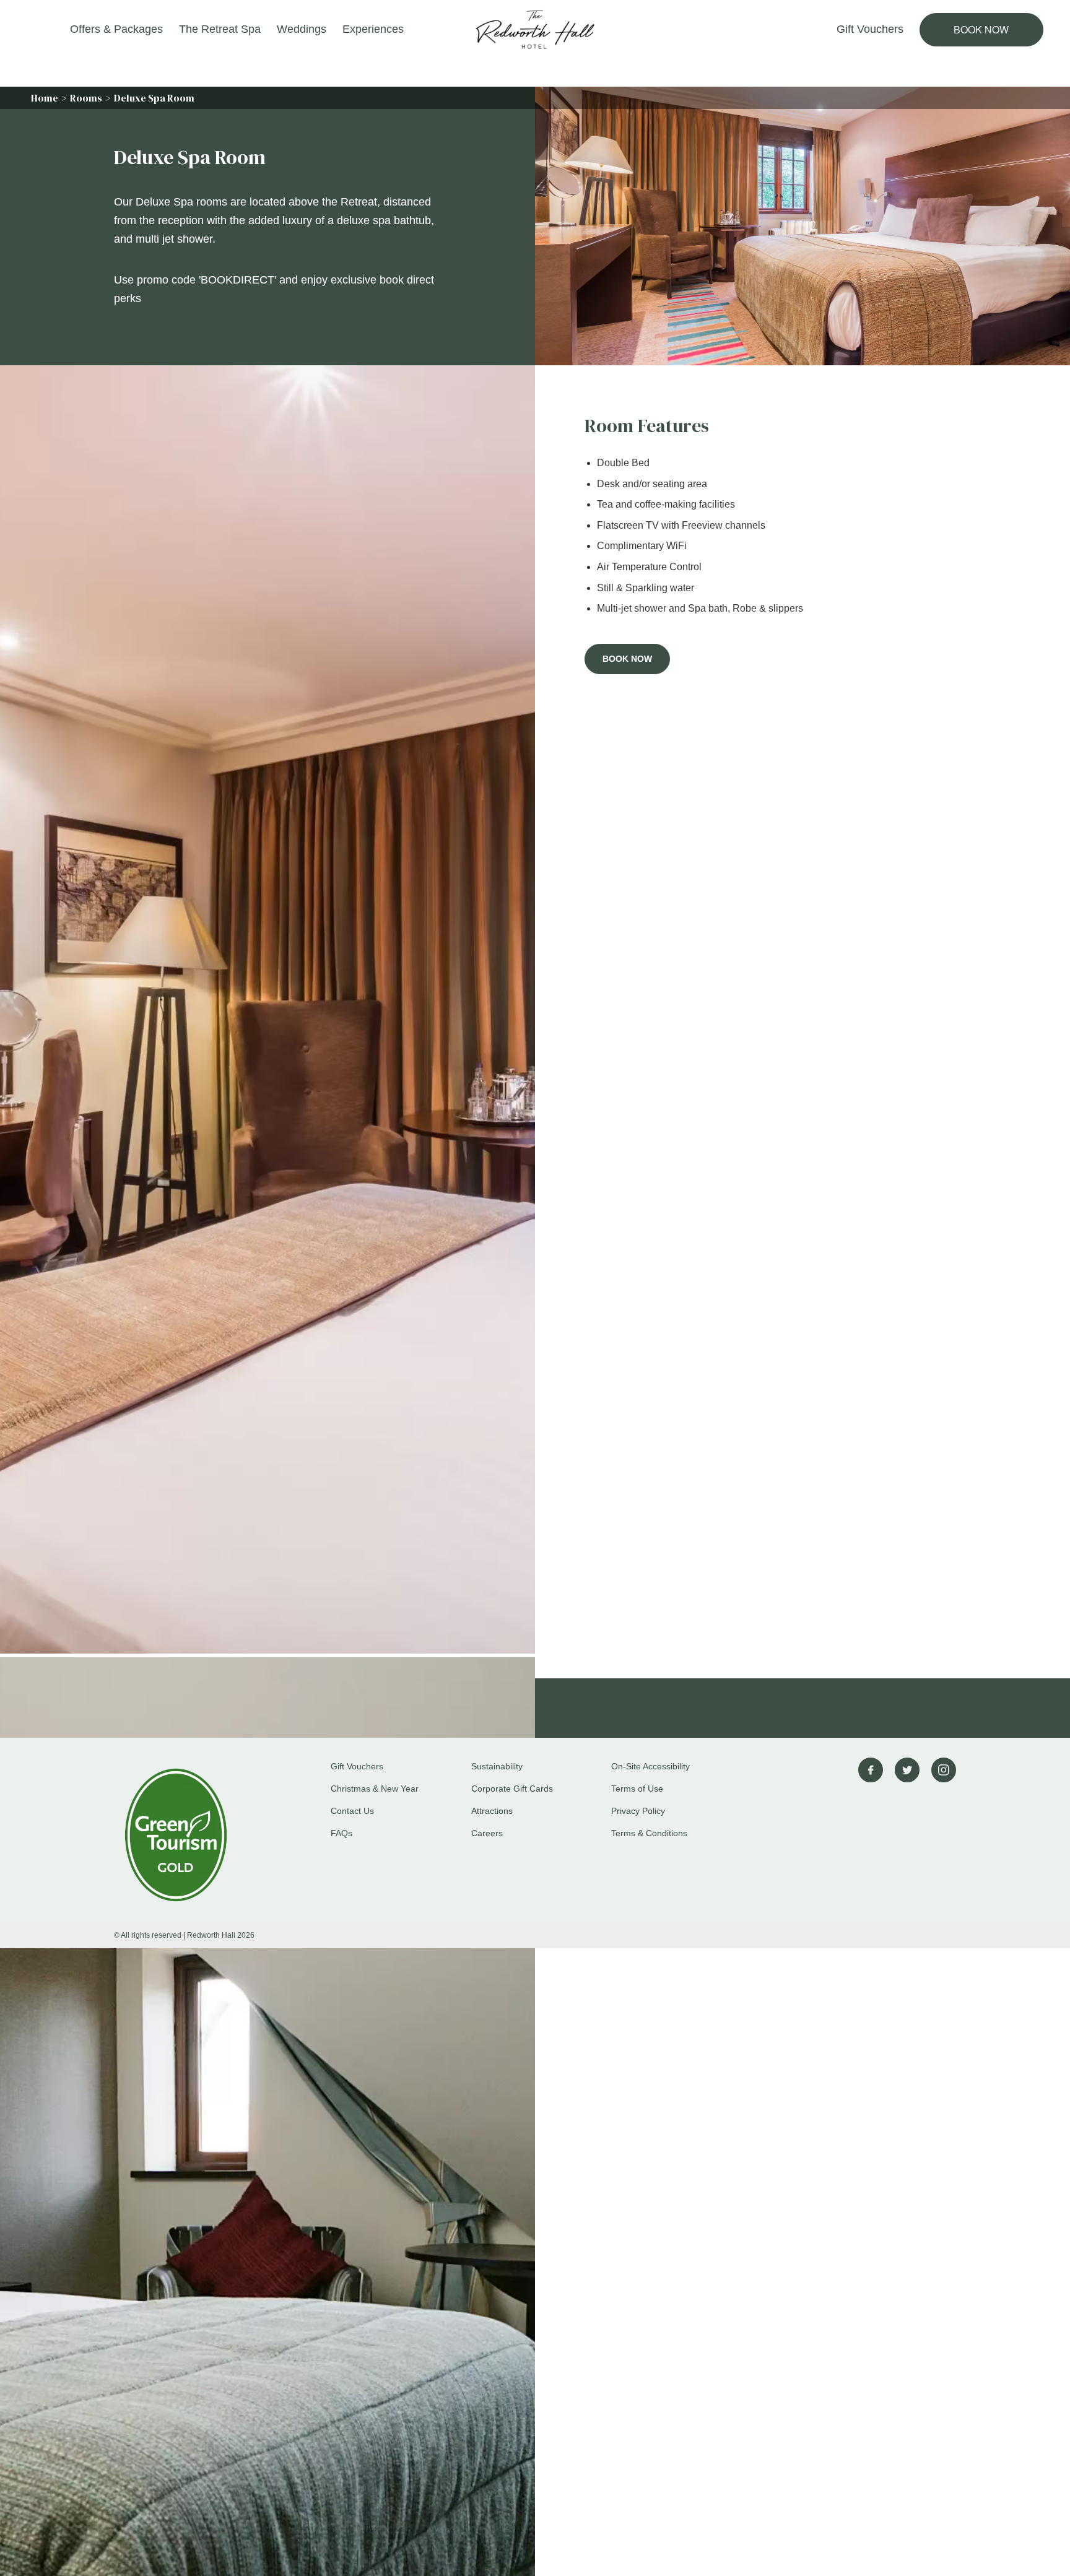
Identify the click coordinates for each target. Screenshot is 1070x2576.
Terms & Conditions (649, 1833)
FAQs (341, 1833)
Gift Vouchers (870, 29)
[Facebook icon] (871, 1770)
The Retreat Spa (220, 29)
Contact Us (352, 1811)
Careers (487, 1833)
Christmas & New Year (375, 1789)
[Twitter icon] (907, 1770)
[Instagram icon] (944, 1770)
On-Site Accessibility (650, 1766)
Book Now (981, 29)
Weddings (302, 29)
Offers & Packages (116, 29)
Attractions (492, 1811)
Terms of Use (637, 1789)
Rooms (86, 98)
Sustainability (497, 1766)
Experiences (373, 29)
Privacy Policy (638, 1811)
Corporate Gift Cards (512, 1789)
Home (45, 98)
